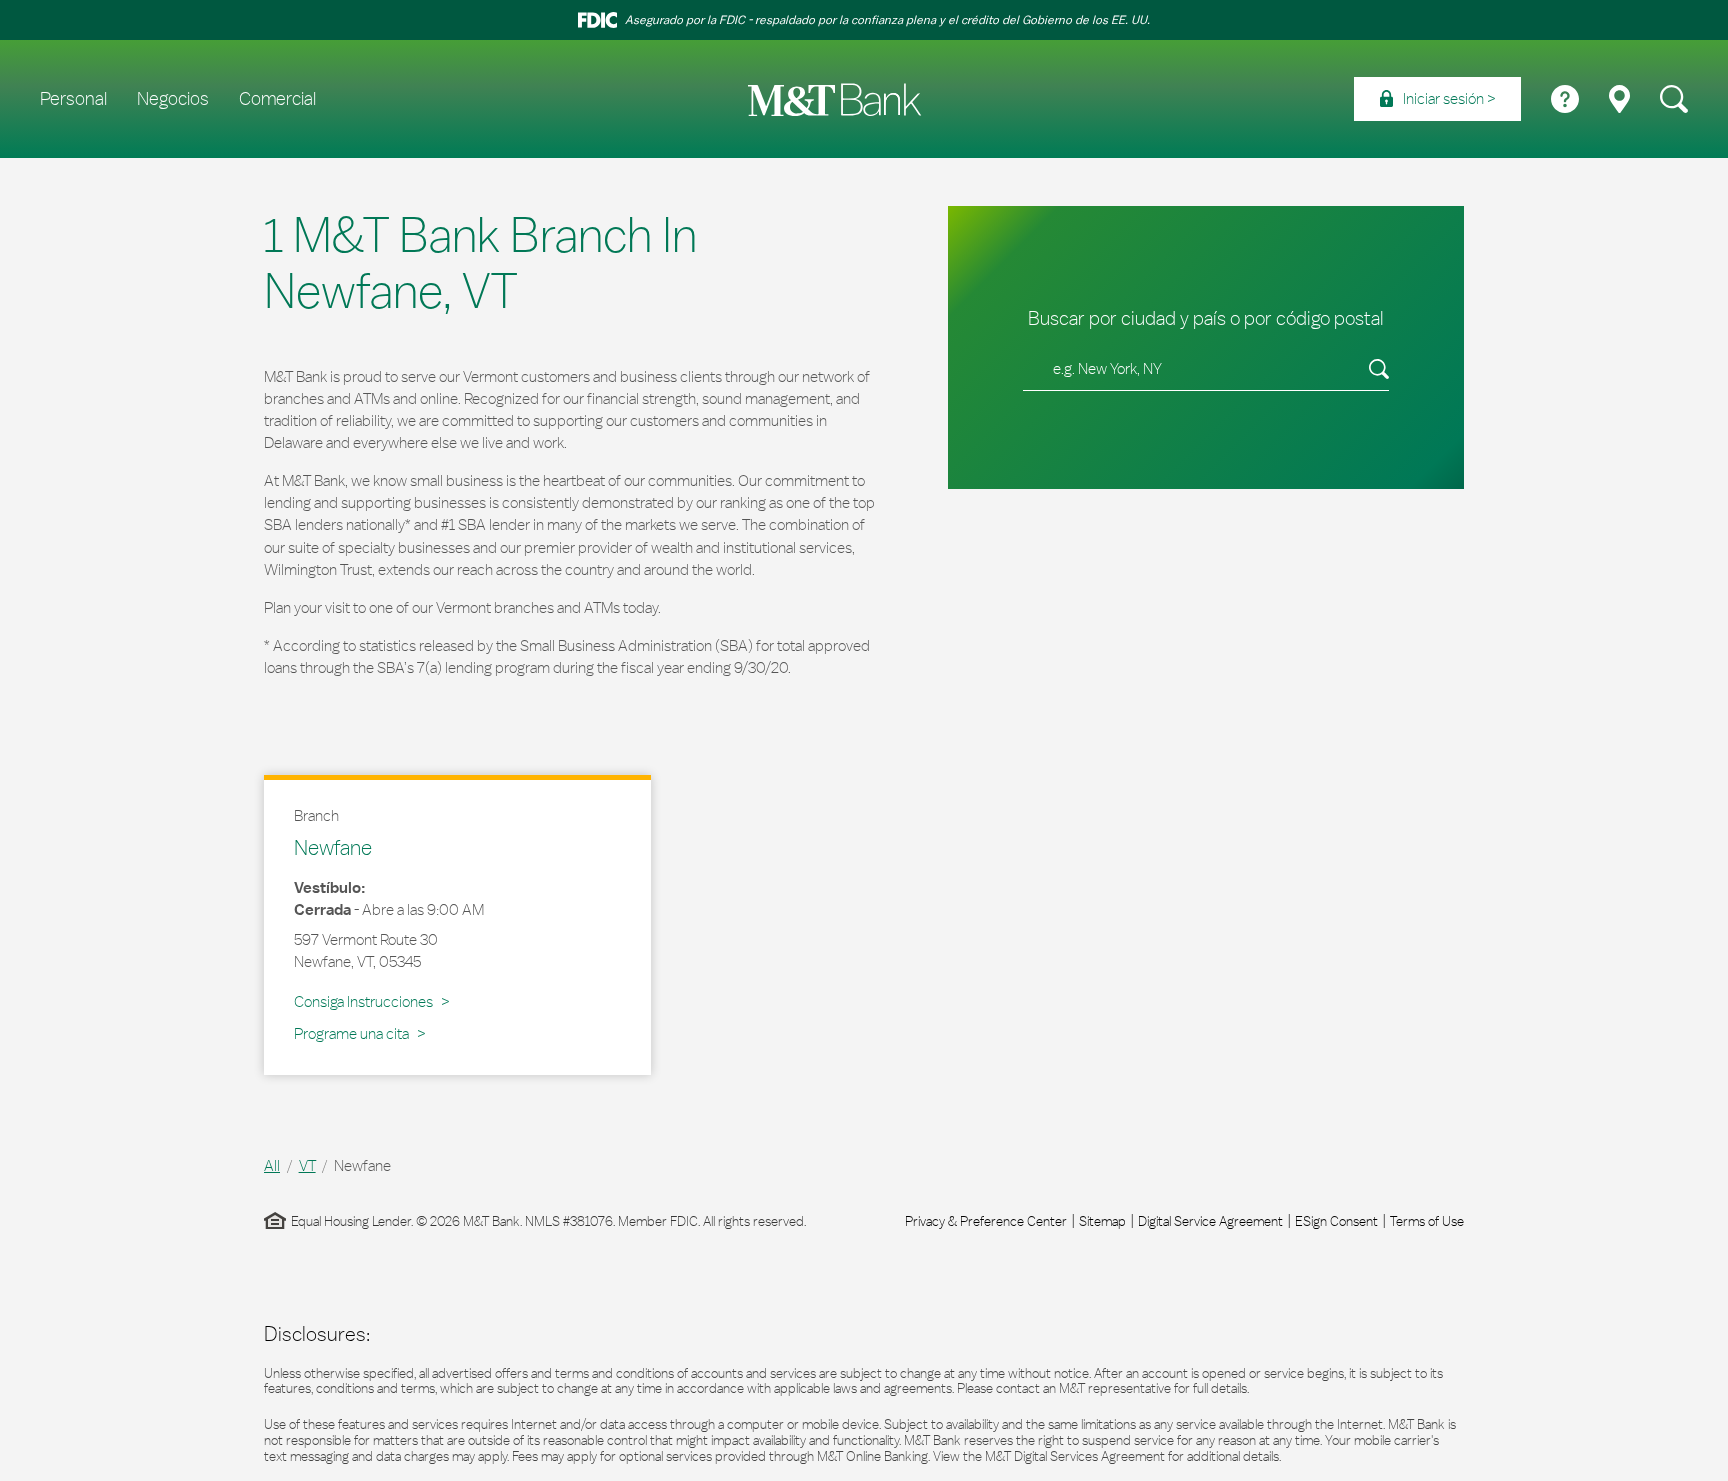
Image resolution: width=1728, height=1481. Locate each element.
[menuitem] (1437, 99)
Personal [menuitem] (73, 99)
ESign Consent (1336, 1221)
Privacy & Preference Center (986, 1221)
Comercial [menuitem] (277, 99)
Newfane (333, 847)
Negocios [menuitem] (173, 99)
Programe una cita (351, 1033)
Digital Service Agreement (1210, 1221)
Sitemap (1102, 1221)
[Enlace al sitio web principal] (835, 99)
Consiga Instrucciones (367, 1001)
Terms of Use (1427, 1221)
